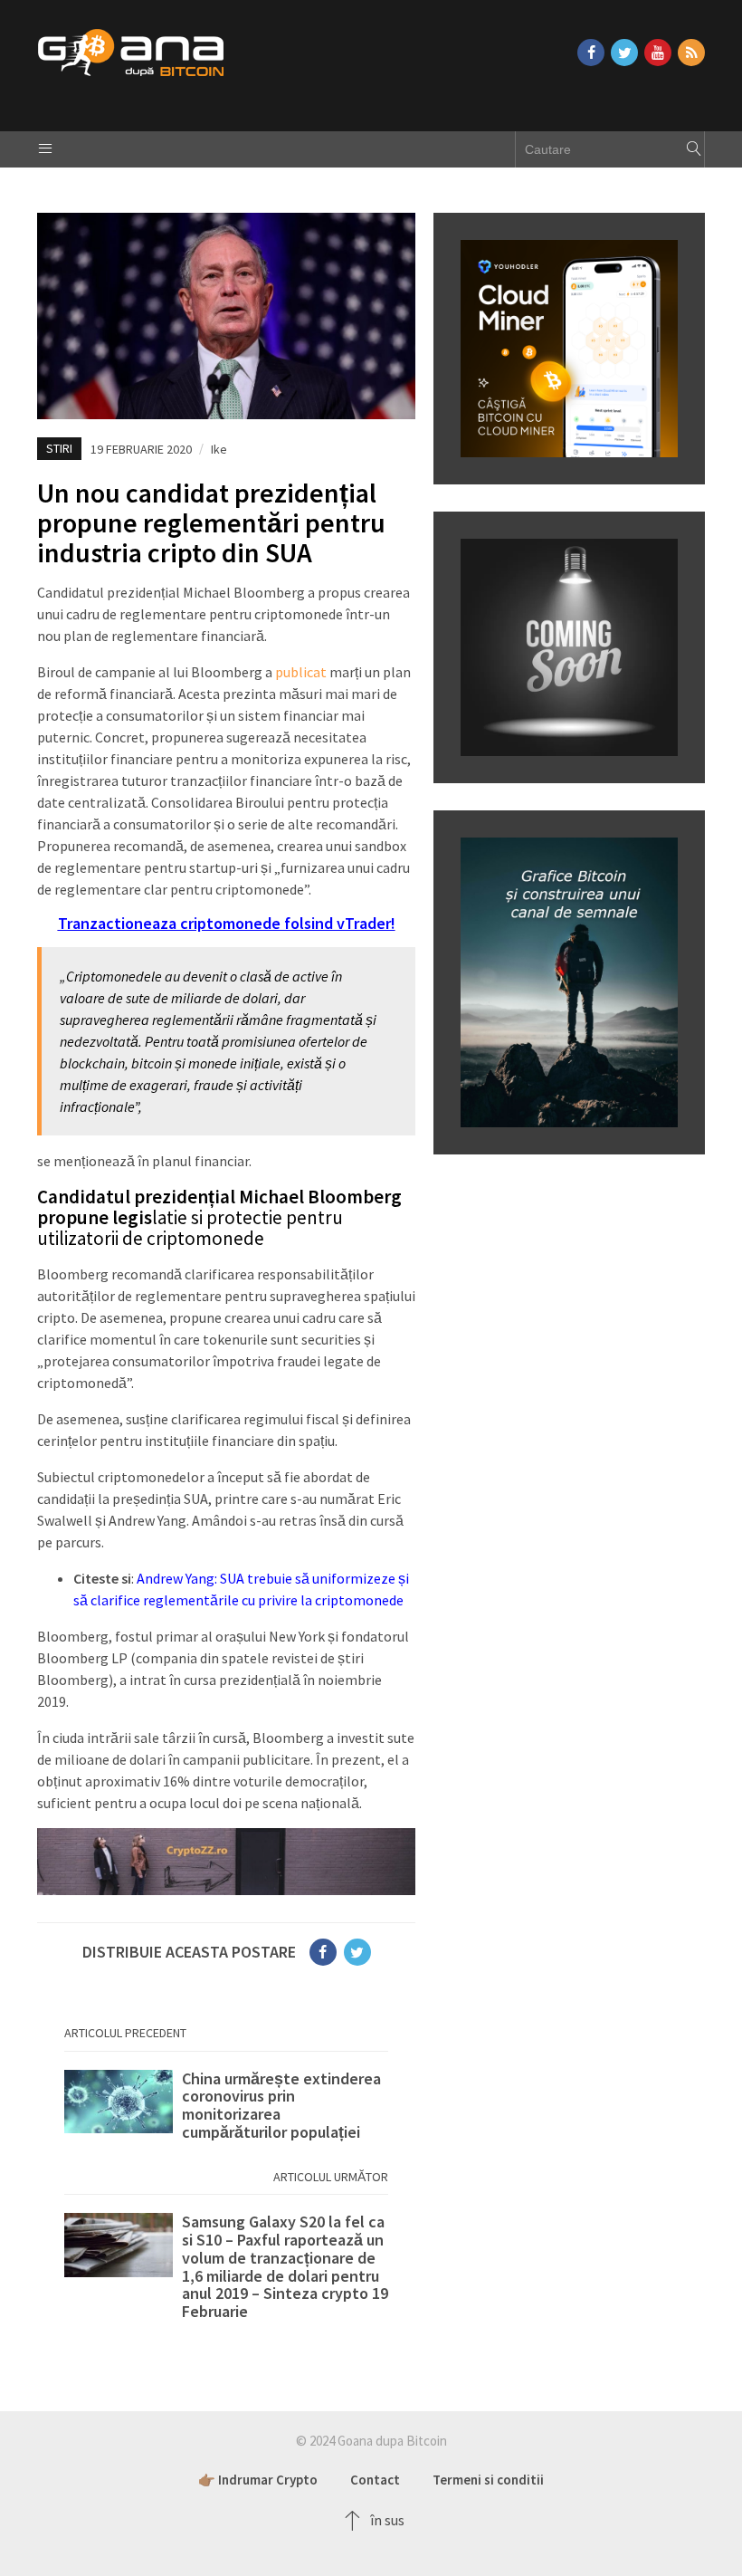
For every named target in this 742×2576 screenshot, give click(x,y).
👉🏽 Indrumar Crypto (258, 2480)
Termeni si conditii (488, 2480)
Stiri (59, 448)
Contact (375, 2480)
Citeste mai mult (226, 2106)
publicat (301, 672)
